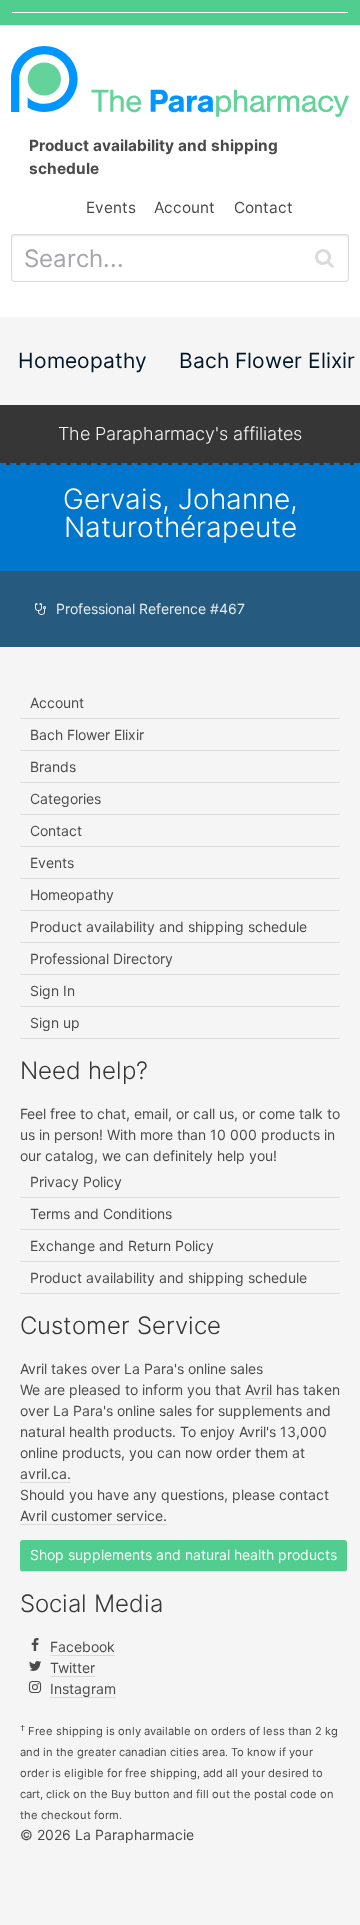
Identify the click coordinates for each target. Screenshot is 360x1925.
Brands (53, 766)
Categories (65, 798)
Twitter (72, 1667)
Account (184, 207)
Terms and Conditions (101, 1213)
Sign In (52, 990)
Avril (258, 1389)
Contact (263, 207)
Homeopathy (82, 360)
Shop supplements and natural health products (183, 1554)
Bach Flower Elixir (267, 360)
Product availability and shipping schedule (168, 926)
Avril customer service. (93, 1515)
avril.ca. (45, 1473)
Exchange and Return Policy (122, 1245)
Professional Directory (101, 958)
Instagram (83, 1688)
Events (111, 207)
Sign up (55, 1022)
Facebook (82, 1646)
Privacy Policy (76, 1181)
